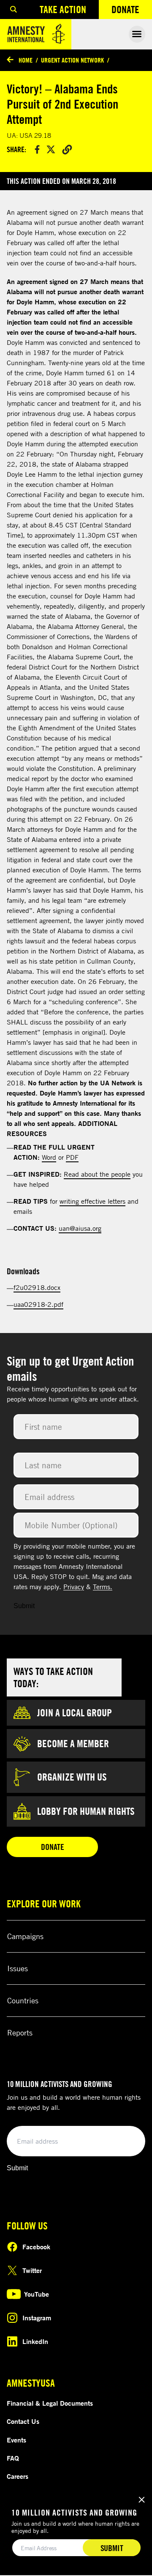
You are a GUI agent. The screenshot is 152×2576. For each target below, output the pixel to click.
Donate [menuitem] (132, 11)
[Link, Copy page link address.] (67, 149)
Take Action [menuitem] (63, 9)
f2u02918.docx (37, 1287)
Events (16, 2440)
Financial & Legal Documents (50, 2403)
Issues (18, 1968)
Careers (18, 2476)
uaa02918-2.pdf (38, 1304)
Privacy (74, 1587)
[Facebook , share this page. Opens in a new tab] (37, 149)
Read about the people (97, 1174)
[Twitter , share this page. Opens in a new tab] (51, 149)
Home (26, 60)
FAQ (13, 2458)
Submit (24, 1606)
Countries (23, 2000)
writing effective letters (92, 1201)
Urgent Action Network (72, 60)
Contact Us (23, 2421)
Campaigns (25, 1936)
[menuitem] (14, 10)
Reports (20, 2032)
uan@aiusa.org (80, 1228)
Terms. (103, 1587)
